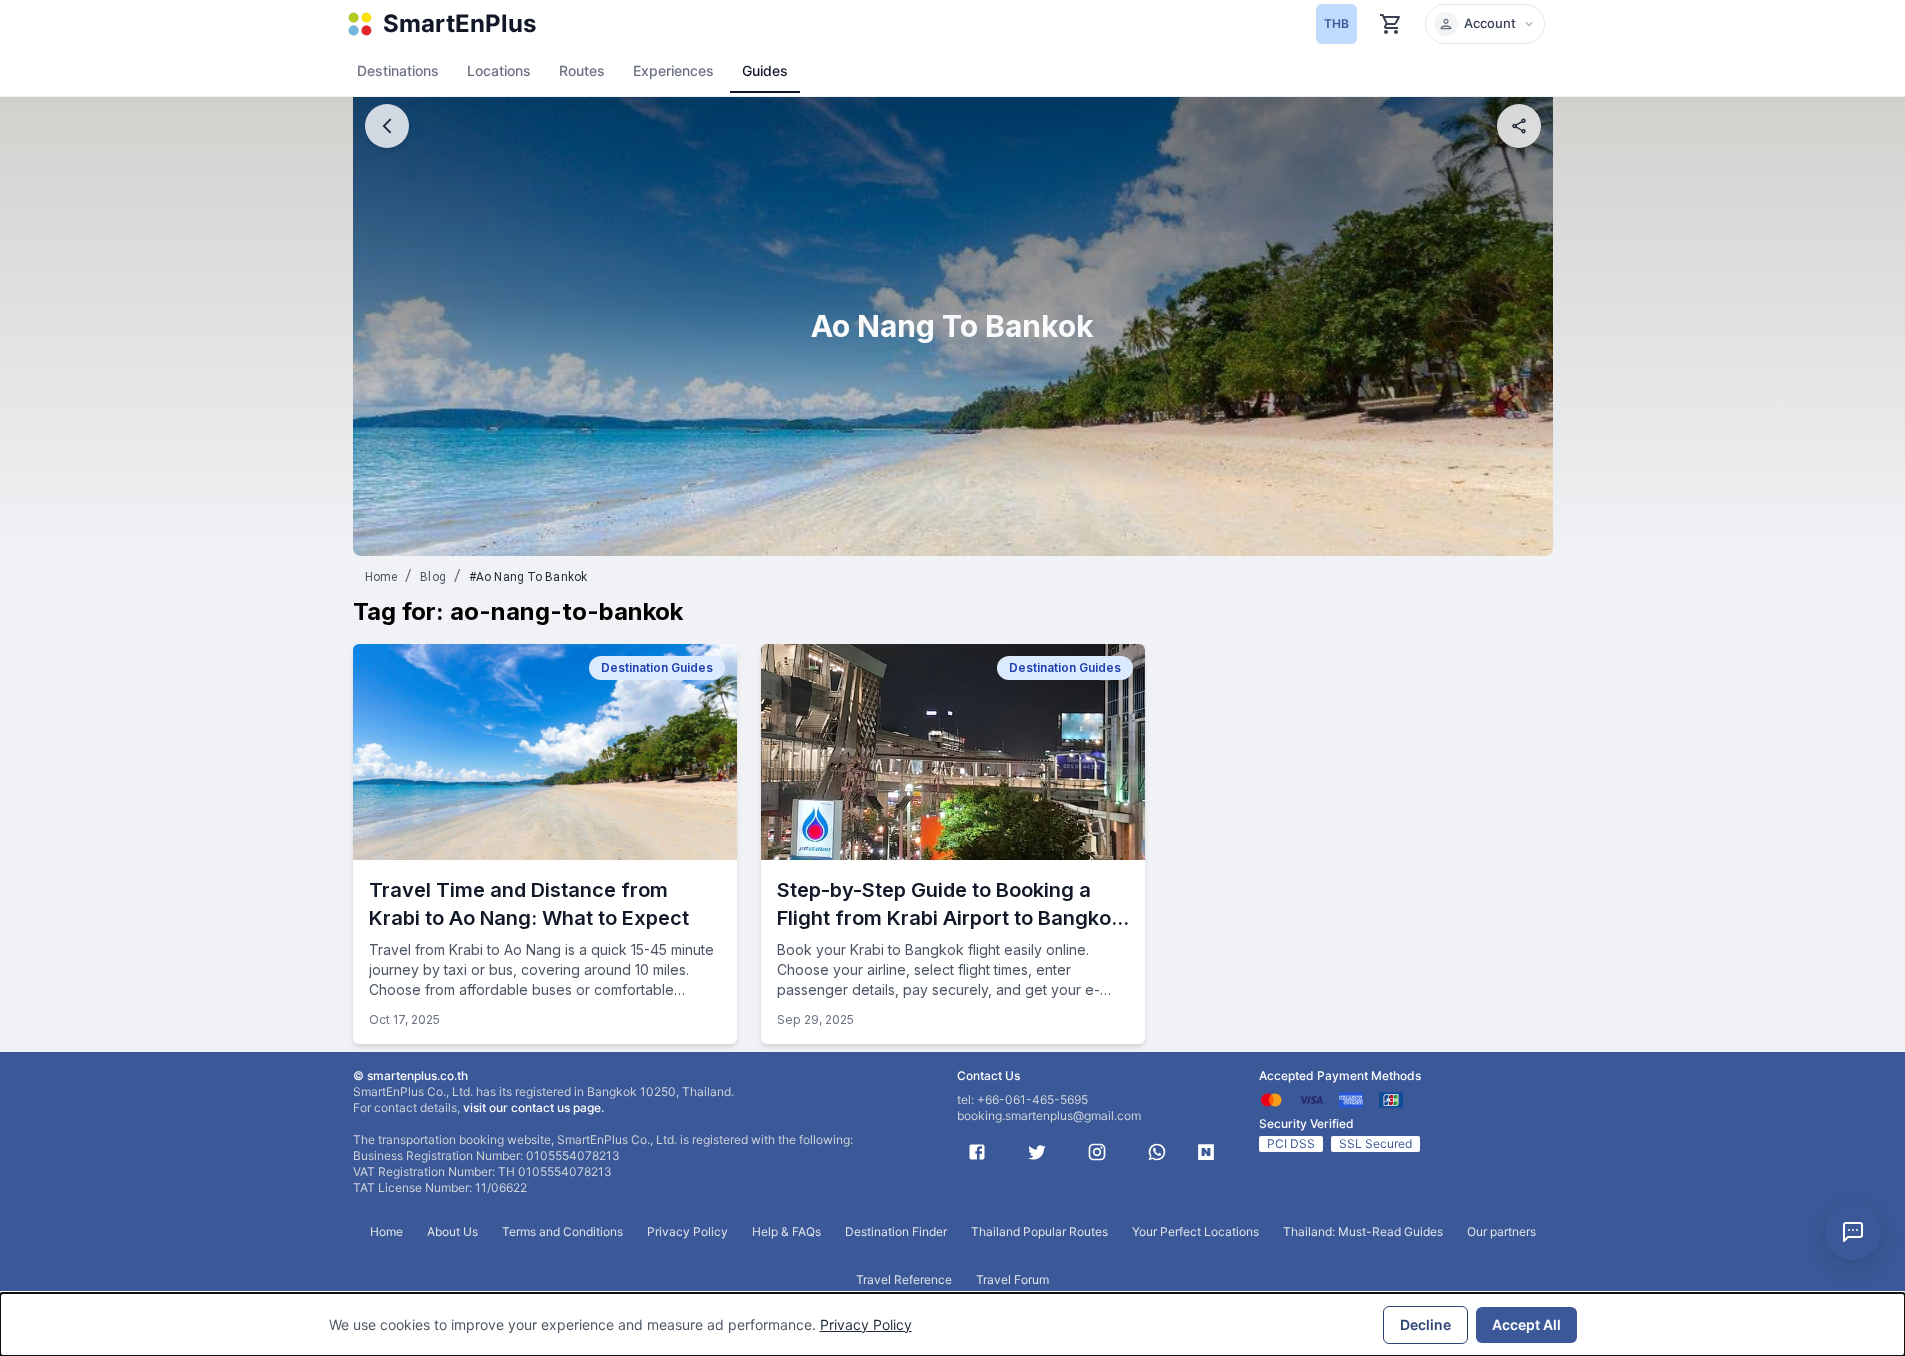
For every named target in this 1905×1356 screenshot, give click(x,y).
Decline (1425, 1324)
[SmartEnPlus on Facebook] (977, 1152)
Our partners (1501, 1231)
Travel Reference (904, 1279)
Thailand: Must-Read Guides (1363, 1231)
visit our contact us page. (533, 1107)
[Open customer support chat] (1853, 1232)
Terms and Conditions (562, 1231)
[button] (1485, 24)
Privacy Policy (866, 1324)
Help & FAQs (786, 1231)
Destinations (398, 70)
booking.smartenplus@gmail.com (1049, 1115)
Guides (765, 70)
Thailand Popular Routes (1039, 1231)
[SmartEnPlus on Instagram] (1097, 1152)
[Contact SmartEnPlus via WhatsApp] (1157, 1152)
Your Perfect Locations (1195, 1231)
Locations (499, 70)
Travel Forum (1012, 1279)
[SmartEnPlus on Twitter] (1037, 1152)
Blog (433, 577)
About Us (452, 1231)
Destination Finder (896, 1231)
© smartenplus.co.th (410, 1075)
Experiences (673, 70)
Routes (582, 70)
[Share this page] (1519, 126)
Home (381, 577)
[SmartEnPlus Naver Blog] (1206, 1152)
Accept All (1526, 1324)
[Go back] (387, 126)
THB (1336, 23)
